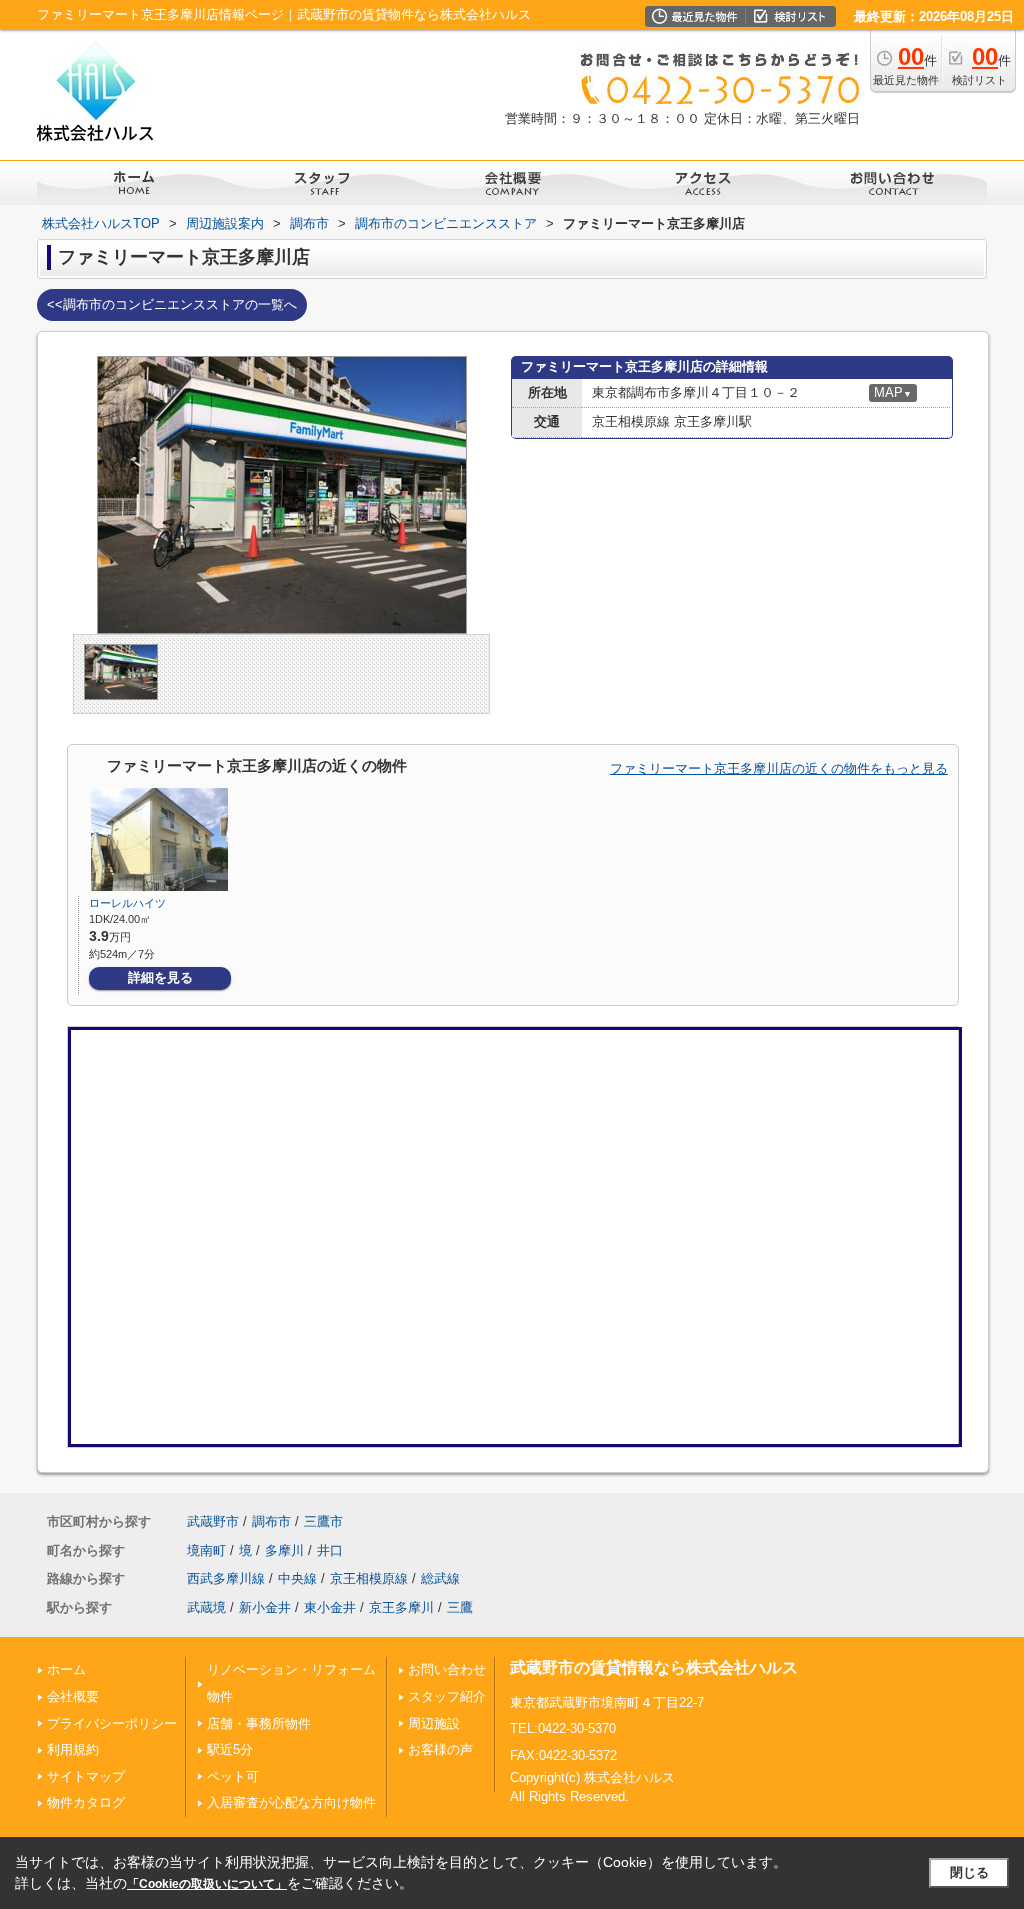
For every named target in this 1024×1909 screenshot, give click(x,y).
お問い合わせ (447, 1669)
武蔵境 (206, 1607)
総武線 (440, 1578)
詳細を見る (160, 977)
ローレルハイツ (127, 903)
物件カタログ (86, 1802)
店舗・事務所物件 (259, 1723)
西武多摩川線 (226, 1578)
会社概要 (73, 1696)
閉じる (969, 1872)
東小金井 (330, 1607)
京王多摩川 (401, 1607)
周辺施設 (434, 1723)
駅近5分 (230, 1749)
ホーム (66, 1669)
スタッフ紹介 (447, 1696)
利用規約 (73, 1749)
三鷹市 (323, 1521)
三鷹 (460, 1607)
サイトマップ (86, 1776)
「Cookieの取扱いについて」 (207, 1884)
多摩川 (284, 1550)
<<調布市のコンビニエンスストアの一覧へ (172, 304)
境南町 (206, 1550)
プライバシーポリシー (112, 1723)
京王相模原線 (369, 1578)
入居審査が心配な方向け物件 (291, 1802)
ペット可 (233, 1776)
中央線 (297, 1578)
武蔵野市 (213, 1521)
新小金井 (265, 1607)
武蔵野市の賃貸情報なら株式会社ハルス (654, 1667)
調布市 (271, 1521)
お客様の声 (440, 1749)
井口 (330, 1550)
